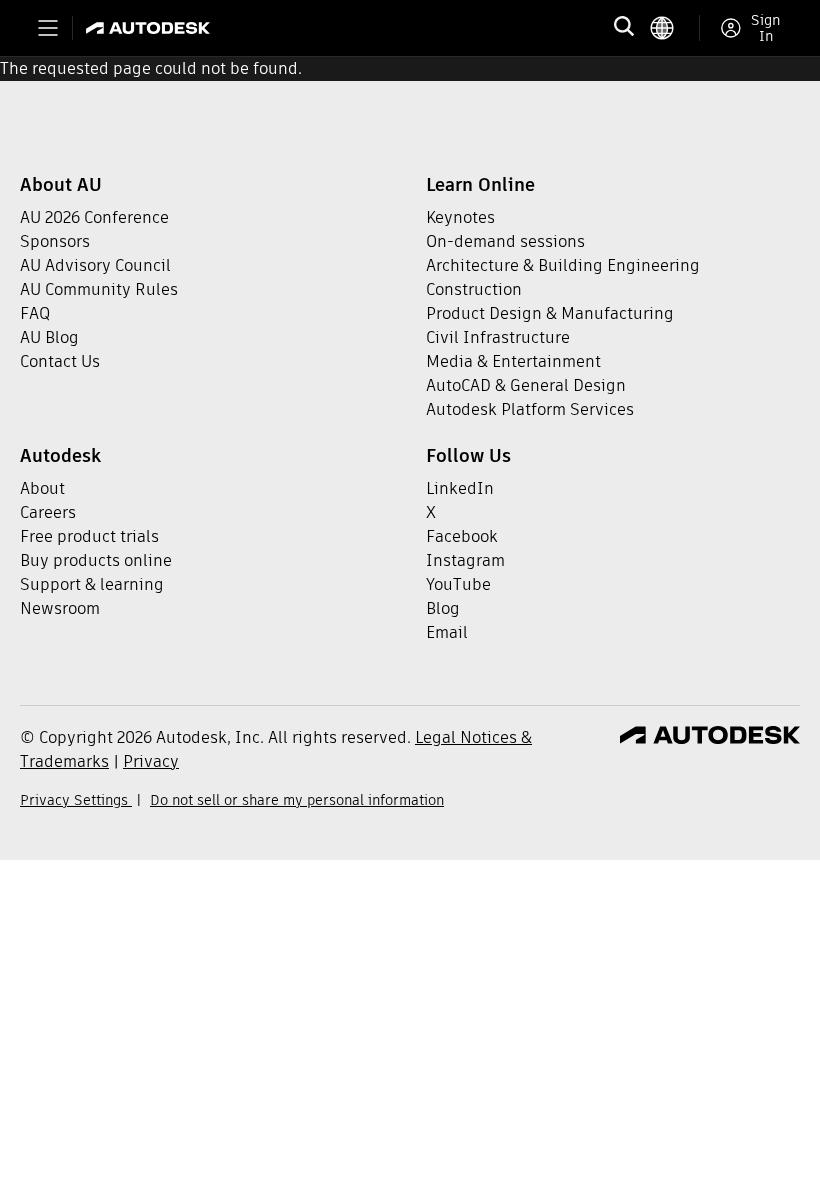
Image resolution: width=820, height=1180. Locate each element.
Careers (48, 512)
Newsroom (60, 608)
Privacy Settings (76, 800)
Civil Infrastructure (498, 337)
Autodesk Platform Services (530, 409)
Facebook (462, 536)
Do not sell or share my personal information (297, 800)
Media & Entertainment (513, 361)
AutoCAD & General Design (526, 385)
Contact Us (60, 361)
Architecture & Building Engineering (563, 265)
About (42, 488)
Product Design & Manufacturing (550, 313)
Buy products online (96, 560)
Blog (443, 608)
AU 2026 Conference (94, 217)
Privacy (151, 761)
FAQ (35, 313)
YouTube (458, 584)
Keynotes (460, 217)
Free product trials (89, 536)
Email (447, 632)
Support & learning (92, 584)
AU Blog (49, 337)
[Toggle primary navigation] (48, 28)
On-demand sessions (505, 241)
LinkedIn (460, 488)
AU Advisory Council (95, 265)
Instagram (465, 560)
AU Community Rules (99, 289)
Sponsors (55, 241)
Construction (474, 289)
